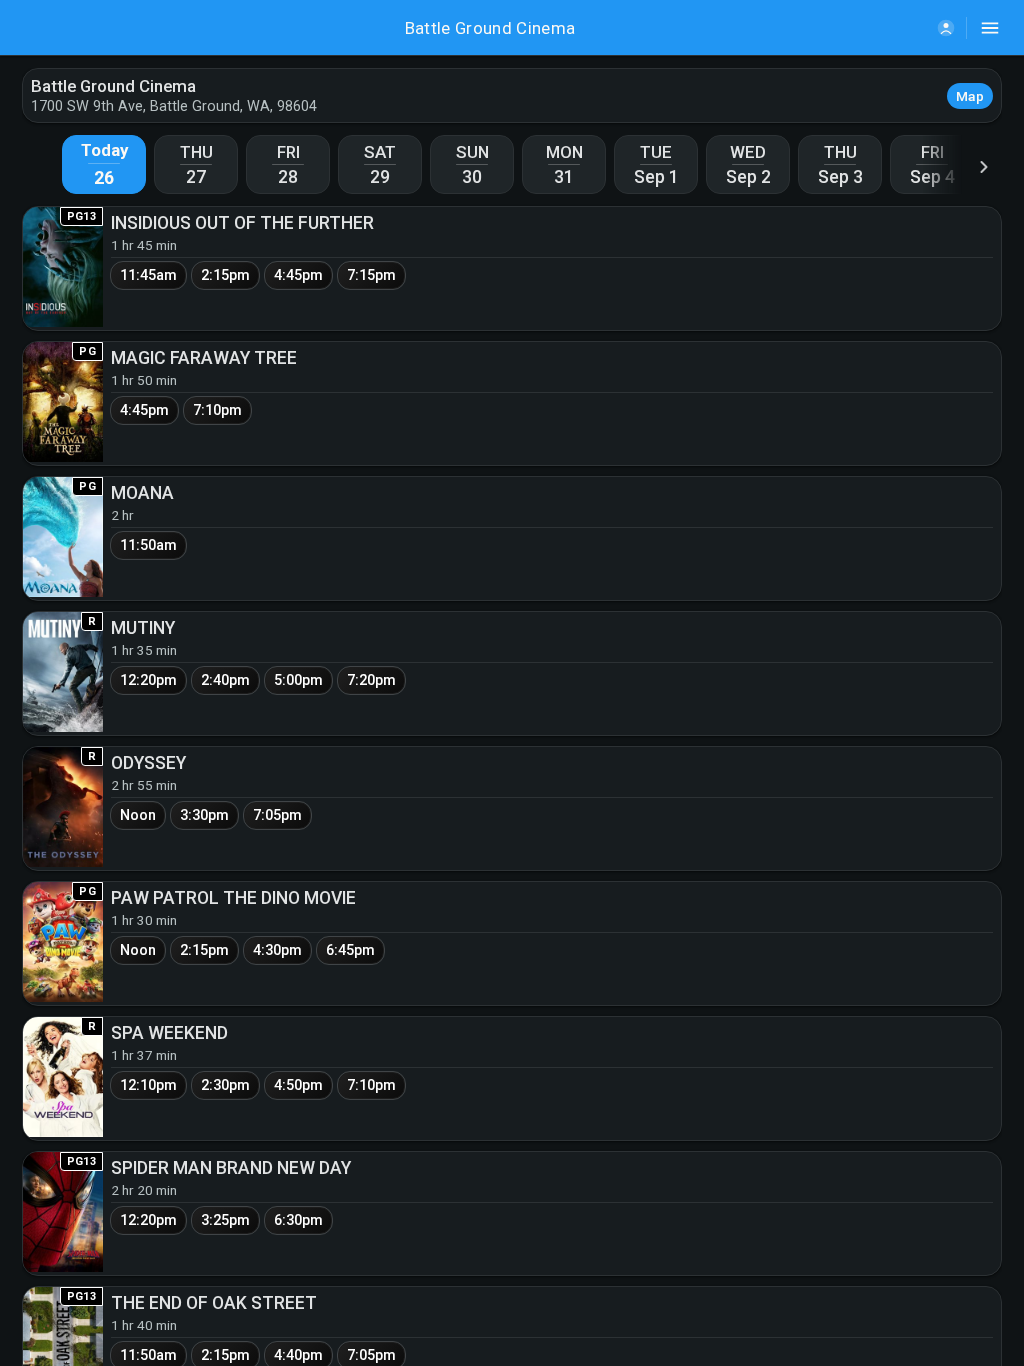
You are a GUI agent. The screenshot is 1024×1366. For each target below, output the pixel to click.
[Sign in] (946, 28)
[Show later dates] (984, 166)
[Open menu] (990, 28)
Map (970, 96)
